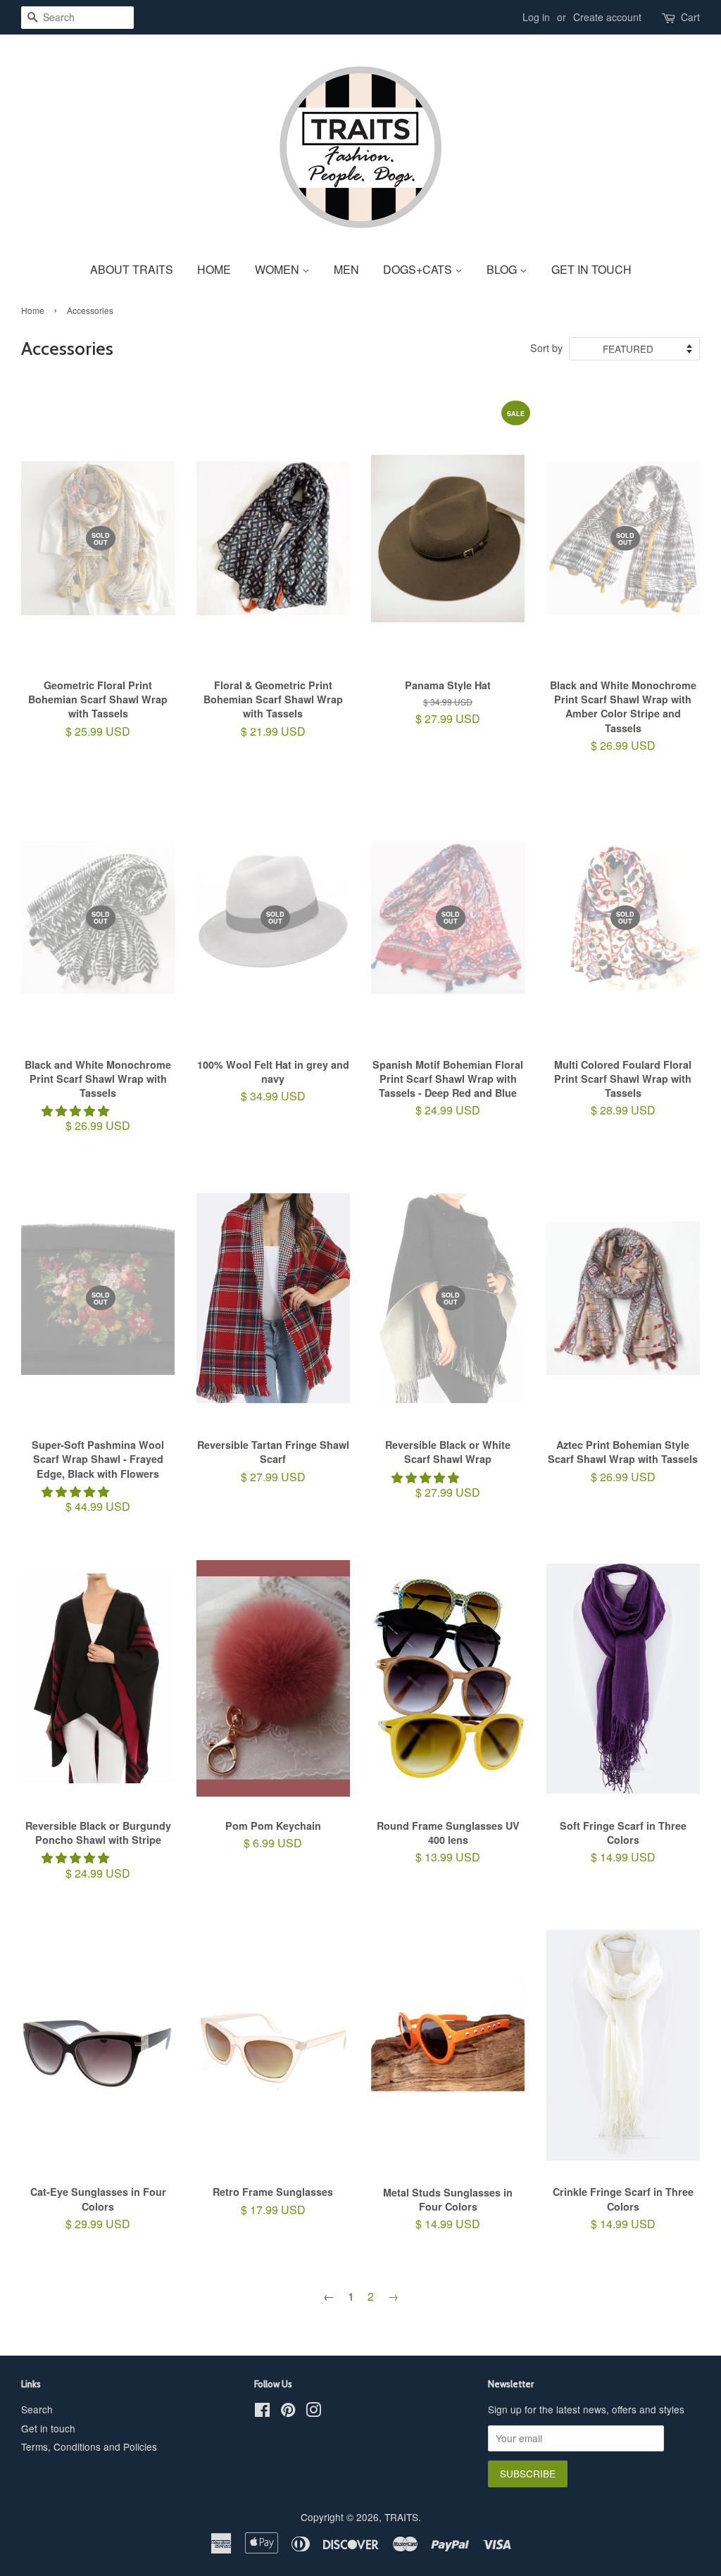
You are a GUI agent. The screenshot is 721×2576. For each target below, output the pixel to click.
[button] (77, 1111)
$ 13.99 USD (448, 1849)
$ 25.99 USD (98, 642)
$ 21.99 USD (273, 716)
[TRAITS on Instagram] (313, 2412)
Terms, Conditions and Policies (89, 2446)
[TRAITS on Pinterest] (288, 2412)
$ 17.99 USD (273, 2208)
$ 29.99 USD (98, 2215)
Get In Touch (591, 269)
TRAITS (401, 2517)
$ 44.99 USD (98, 1410)
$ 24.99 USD (448, 1021)
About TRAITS (132, 269)
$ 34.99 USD (273, 1014)
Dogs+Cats (419, 269)
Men (346, 269)
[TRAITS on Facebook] (262, 2412)
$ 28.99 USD (623, 1021)
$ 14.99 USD (623, 1849)
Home (214, 269)
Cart (690, 17)
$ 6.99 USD (273, 1842)
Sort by (546, 347)
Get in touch (48, 2428)
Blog (503, 269)
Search (37, 2409)
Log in (536, 17)
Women (278, 269)
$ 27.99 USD (464, 575)
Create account (607, 17)
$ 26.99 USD (623, 649)
